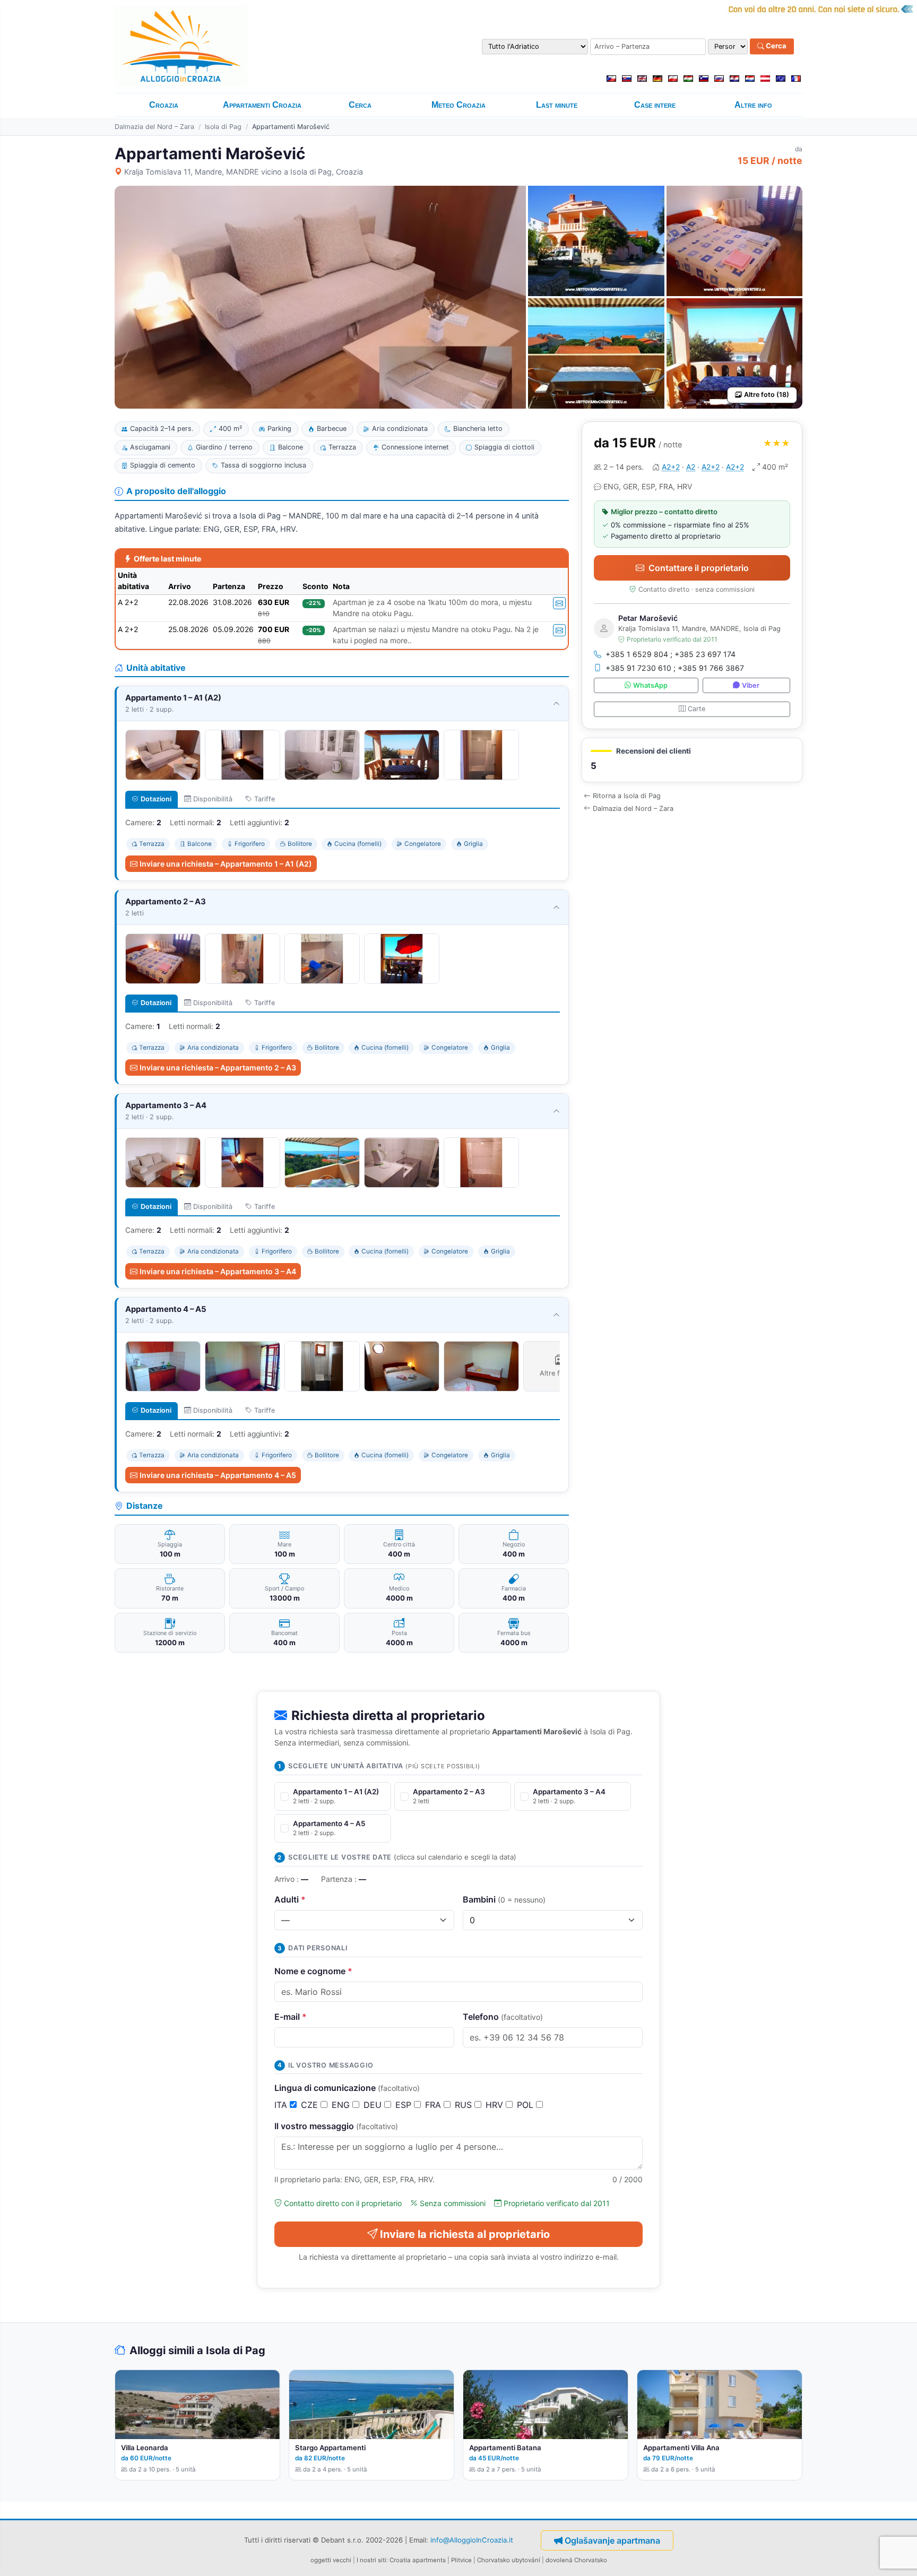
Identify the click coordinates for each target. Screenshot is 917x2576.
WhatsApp (650, 685)
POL (526, 2105)
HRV (496, 2105)
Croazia (164, 105)
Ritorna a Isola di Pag (627, 796)
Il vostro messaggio (336, 2126)
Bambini (504, 1899)
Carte (697, 709)
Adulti (290, 1899)
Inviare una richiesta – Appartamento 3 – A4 (218, 1271)
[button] (692, 760)
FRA (434, 2105)
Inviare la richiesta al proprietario (465, 2234)
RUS (465, 2105)
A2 (691, 467)
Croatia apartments (418, 2560)
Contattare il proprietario (699, 568)
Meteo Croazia (458, 105)
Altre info (753, 105)
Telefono (503, 2017)
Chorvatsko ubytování (509, 2560)
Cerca (775, 46)
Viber (751, 685)
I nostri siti (371, 2560)
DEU (374, 2105)
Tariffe (265, 799)
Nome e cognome (313, 1971)
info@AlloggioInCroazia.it (472, 2539)
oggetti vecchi (331, 2560)
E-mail (291, 2017)
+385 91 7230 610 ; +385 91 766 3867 (675, 668)
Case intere (655, 105)
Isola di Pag (223, 127)
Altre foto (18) (767, 395)
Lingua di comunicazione (347, 2088)
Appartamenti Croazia (262, 105)
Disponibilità (213, 799)
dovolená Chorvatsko (576, 2560)
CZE (311, 2105)
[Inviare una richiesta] (559, 603)
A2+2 (671, 467)
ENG (342, 2105)
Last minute (557, 105)
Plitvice (461, 2560)
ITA (282, 2105)
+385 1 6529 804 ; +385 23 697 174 (671, 654)
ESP (405, 2105)
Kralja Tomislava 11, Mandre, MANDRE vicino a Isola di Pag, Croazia (244, 172)
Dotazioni (156, 799)
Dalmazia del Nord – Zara (154, 127)
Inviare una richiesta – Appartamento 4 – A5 (218, 1475)
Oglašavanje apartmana (612, 2540)
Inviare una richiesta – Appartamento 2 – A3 (218, 1067)
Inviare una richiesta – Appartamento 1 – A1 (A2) (226, 864)
